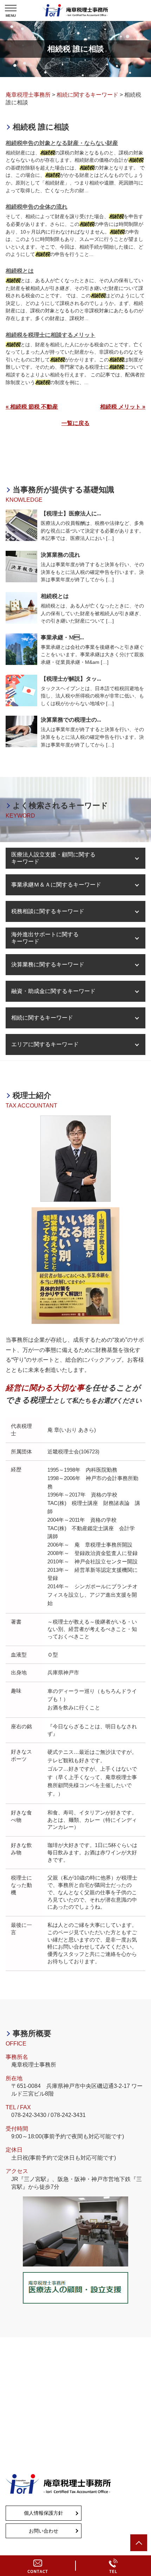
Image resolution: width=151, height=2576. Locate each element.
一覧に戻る (75, 423)
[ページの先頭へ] (139, 2543)
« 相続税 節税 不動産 (32, 407)
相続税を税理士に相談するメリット (51, 335)
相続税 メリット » (123, 407)
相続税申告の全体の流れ (37, 207)
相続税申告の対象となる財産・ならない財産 (62, 143)
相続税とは (20, 271)
